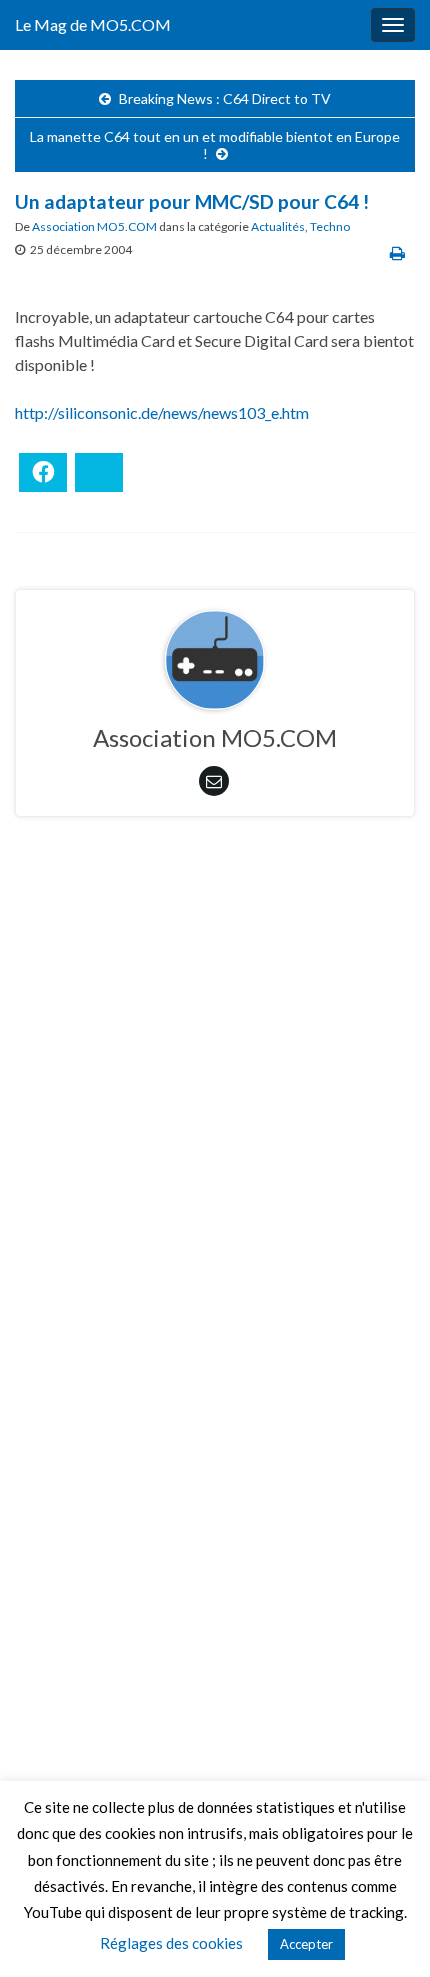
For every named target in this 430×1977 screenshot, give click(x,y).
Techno (330, 226)
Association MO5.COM (94, 226)
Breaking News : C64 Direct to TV (225, 98)
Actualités (278, 226)
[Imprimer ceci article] (397, 252)
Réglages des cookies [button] (171, 1943)
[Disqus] (215, 1107)
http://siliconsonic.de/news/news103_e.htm (162, 412)
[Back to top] (385, 1932)
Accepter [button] (306, 1944)
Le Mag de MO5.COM (93, 24)
